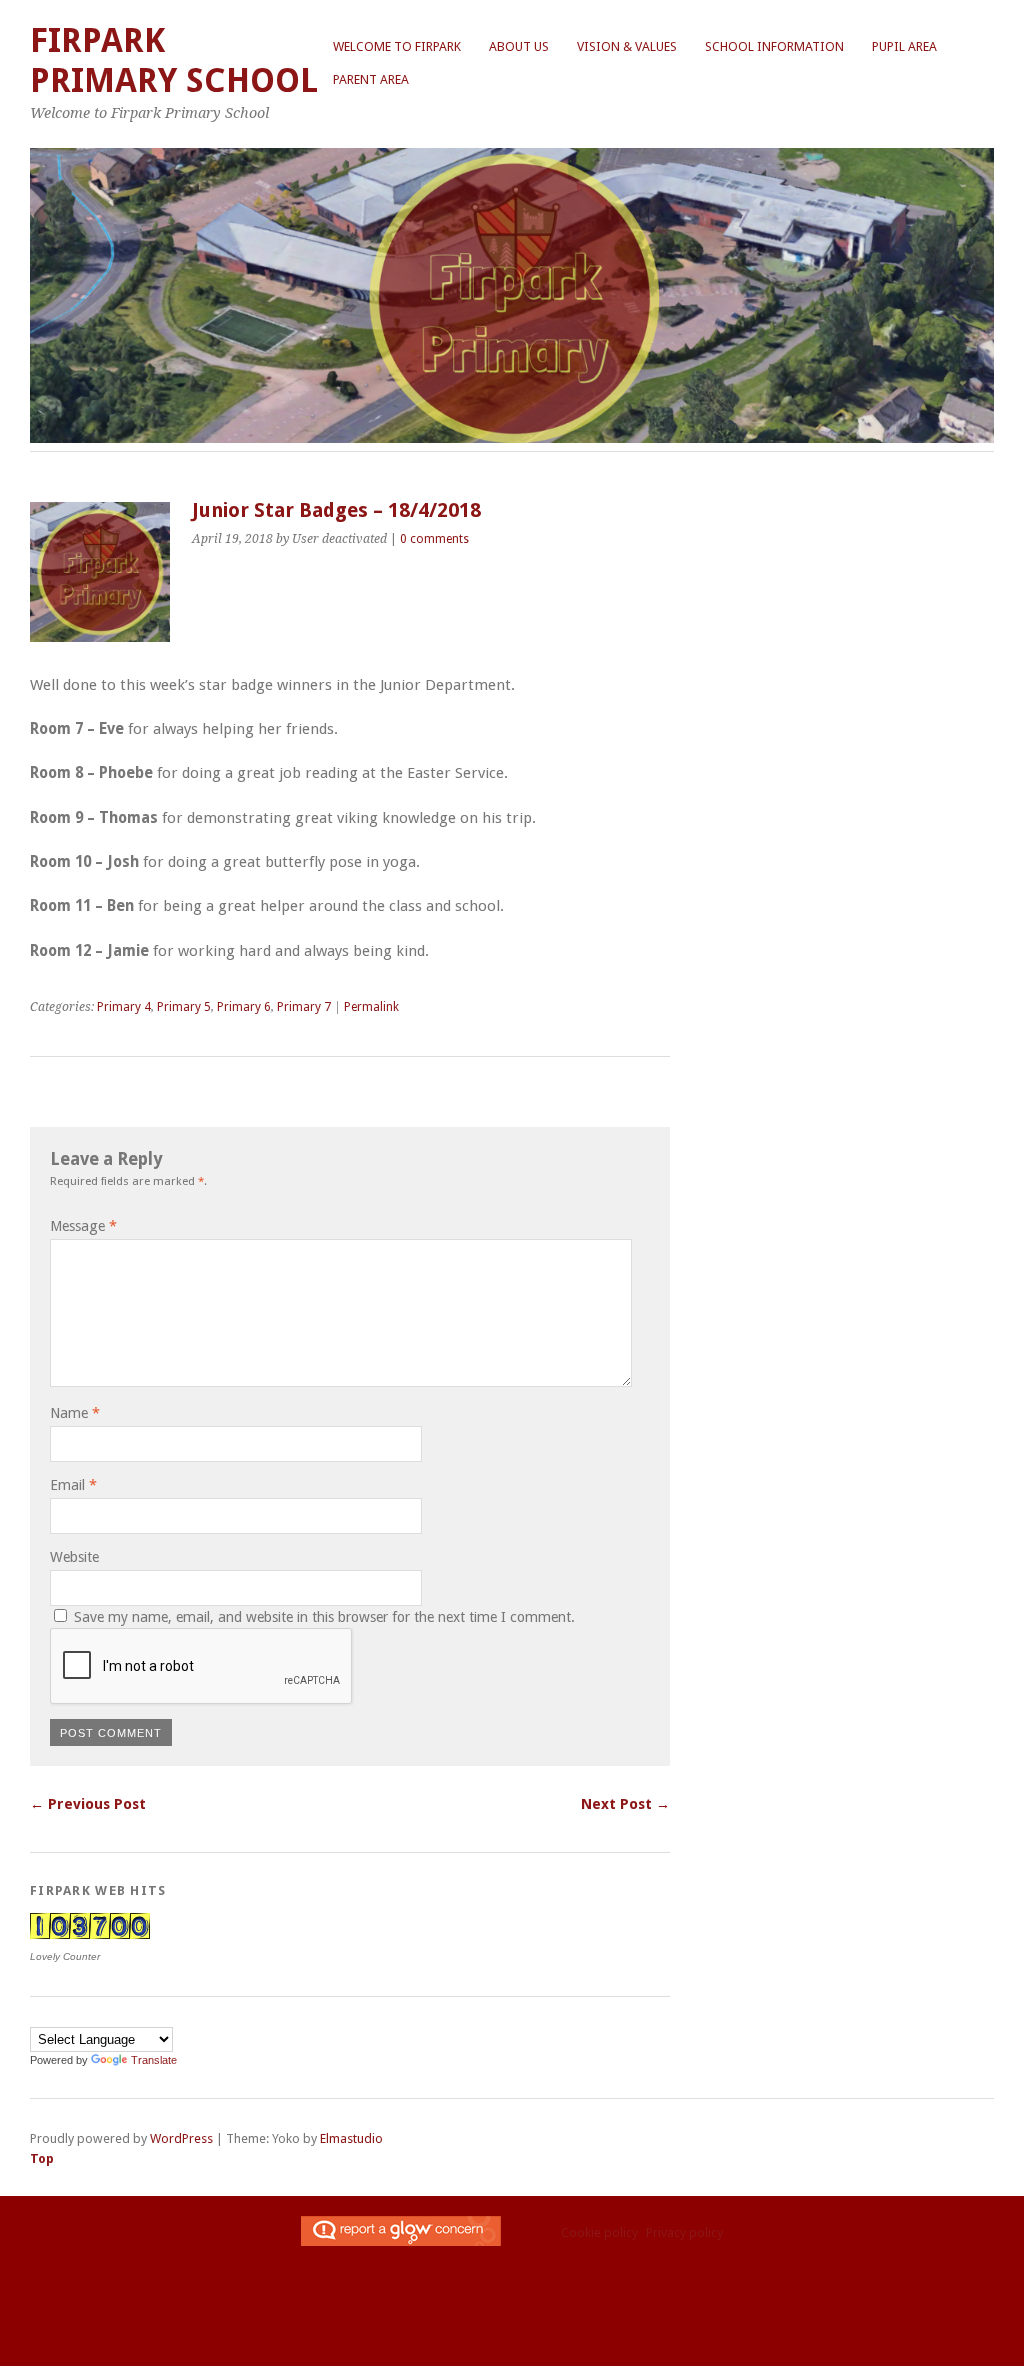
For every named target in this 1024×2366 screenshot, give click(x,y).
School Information (774, 46)
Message (83, 1226)
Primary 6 (244, 1007)
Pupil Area (904, 46)
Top (42, 2158)
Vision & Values (627, 46)
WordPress (181, 2138)
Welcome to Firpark (397, 46)
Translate (154, 2060)
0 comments (434, 539)
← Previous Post (88, 1804)
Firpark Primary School (174, 60)
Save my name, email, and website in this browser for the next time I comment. (324, 1617)
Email (73, 1485)
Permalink (371, 1007)
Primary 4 (124, 1007)
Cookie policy (599, 2232)
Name (75, 1413)
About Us (519, 46)
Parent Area (371, 79)
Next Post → (625, 1804)
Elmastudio (351, 2138)
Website (74, 1557)
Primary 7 (304, 1007)
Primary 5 (184, 1007)
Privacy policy (684, 2232)
